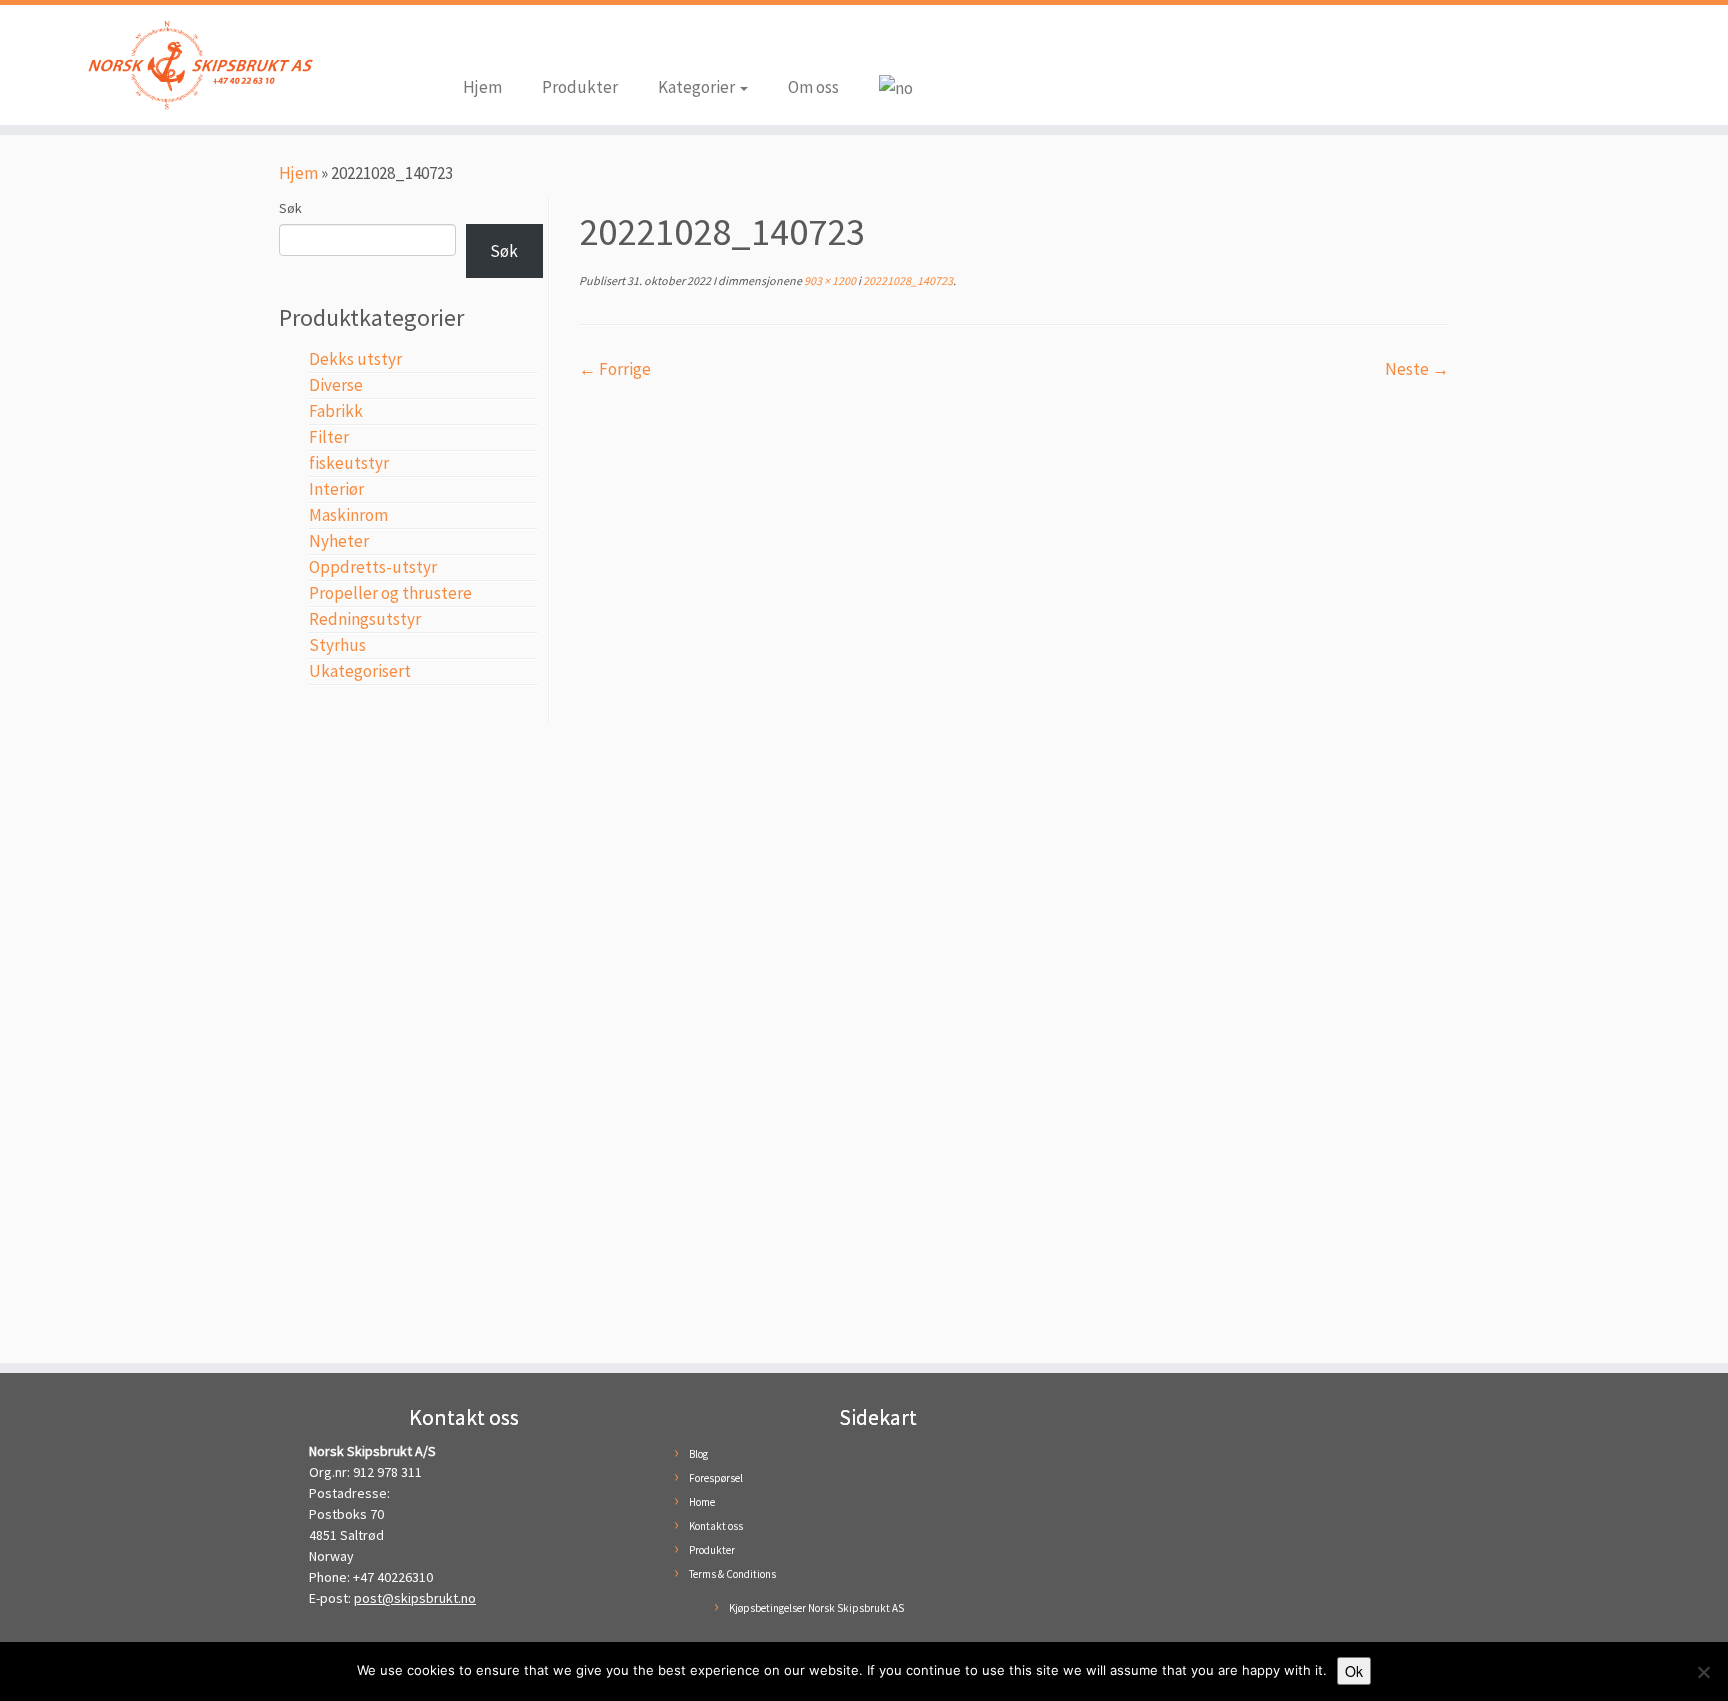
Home (702, 1502)
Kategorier (698, 87)
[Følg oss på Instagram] (508, 42)
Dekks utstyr (355, 359)
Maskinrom (348, 515)
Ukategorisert (360, 671)
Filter (329, 437)
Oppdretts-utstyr (373, 567)
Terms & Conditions (732, 1574)
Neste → (1417, 369)
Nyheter (339, 541)
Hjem (482, 87)
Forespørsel (716, 1478)
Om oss (813, 87)
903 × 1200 (829, 280)
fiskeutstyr (349, 463)
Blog (698, 1454)
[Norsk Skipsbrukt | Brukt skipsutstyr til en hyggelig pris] (199, 65)
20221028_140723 (907, 280)
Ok (1354, 1671)
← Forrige (615, 369)
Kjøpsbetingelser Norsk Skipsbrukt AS (816, 1608)
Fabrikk (336, 411)
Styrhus (337, 645)
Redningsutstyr (365, 619)
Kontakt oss (716, 1526)
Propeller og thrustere (390, 593)
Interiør (336, 489)
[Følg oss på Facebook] (478, 42)
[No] (1703, 1672)
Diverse (336, 385)
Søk (290, 208)
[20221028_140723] (1014, 861)
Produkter (580, 87)
